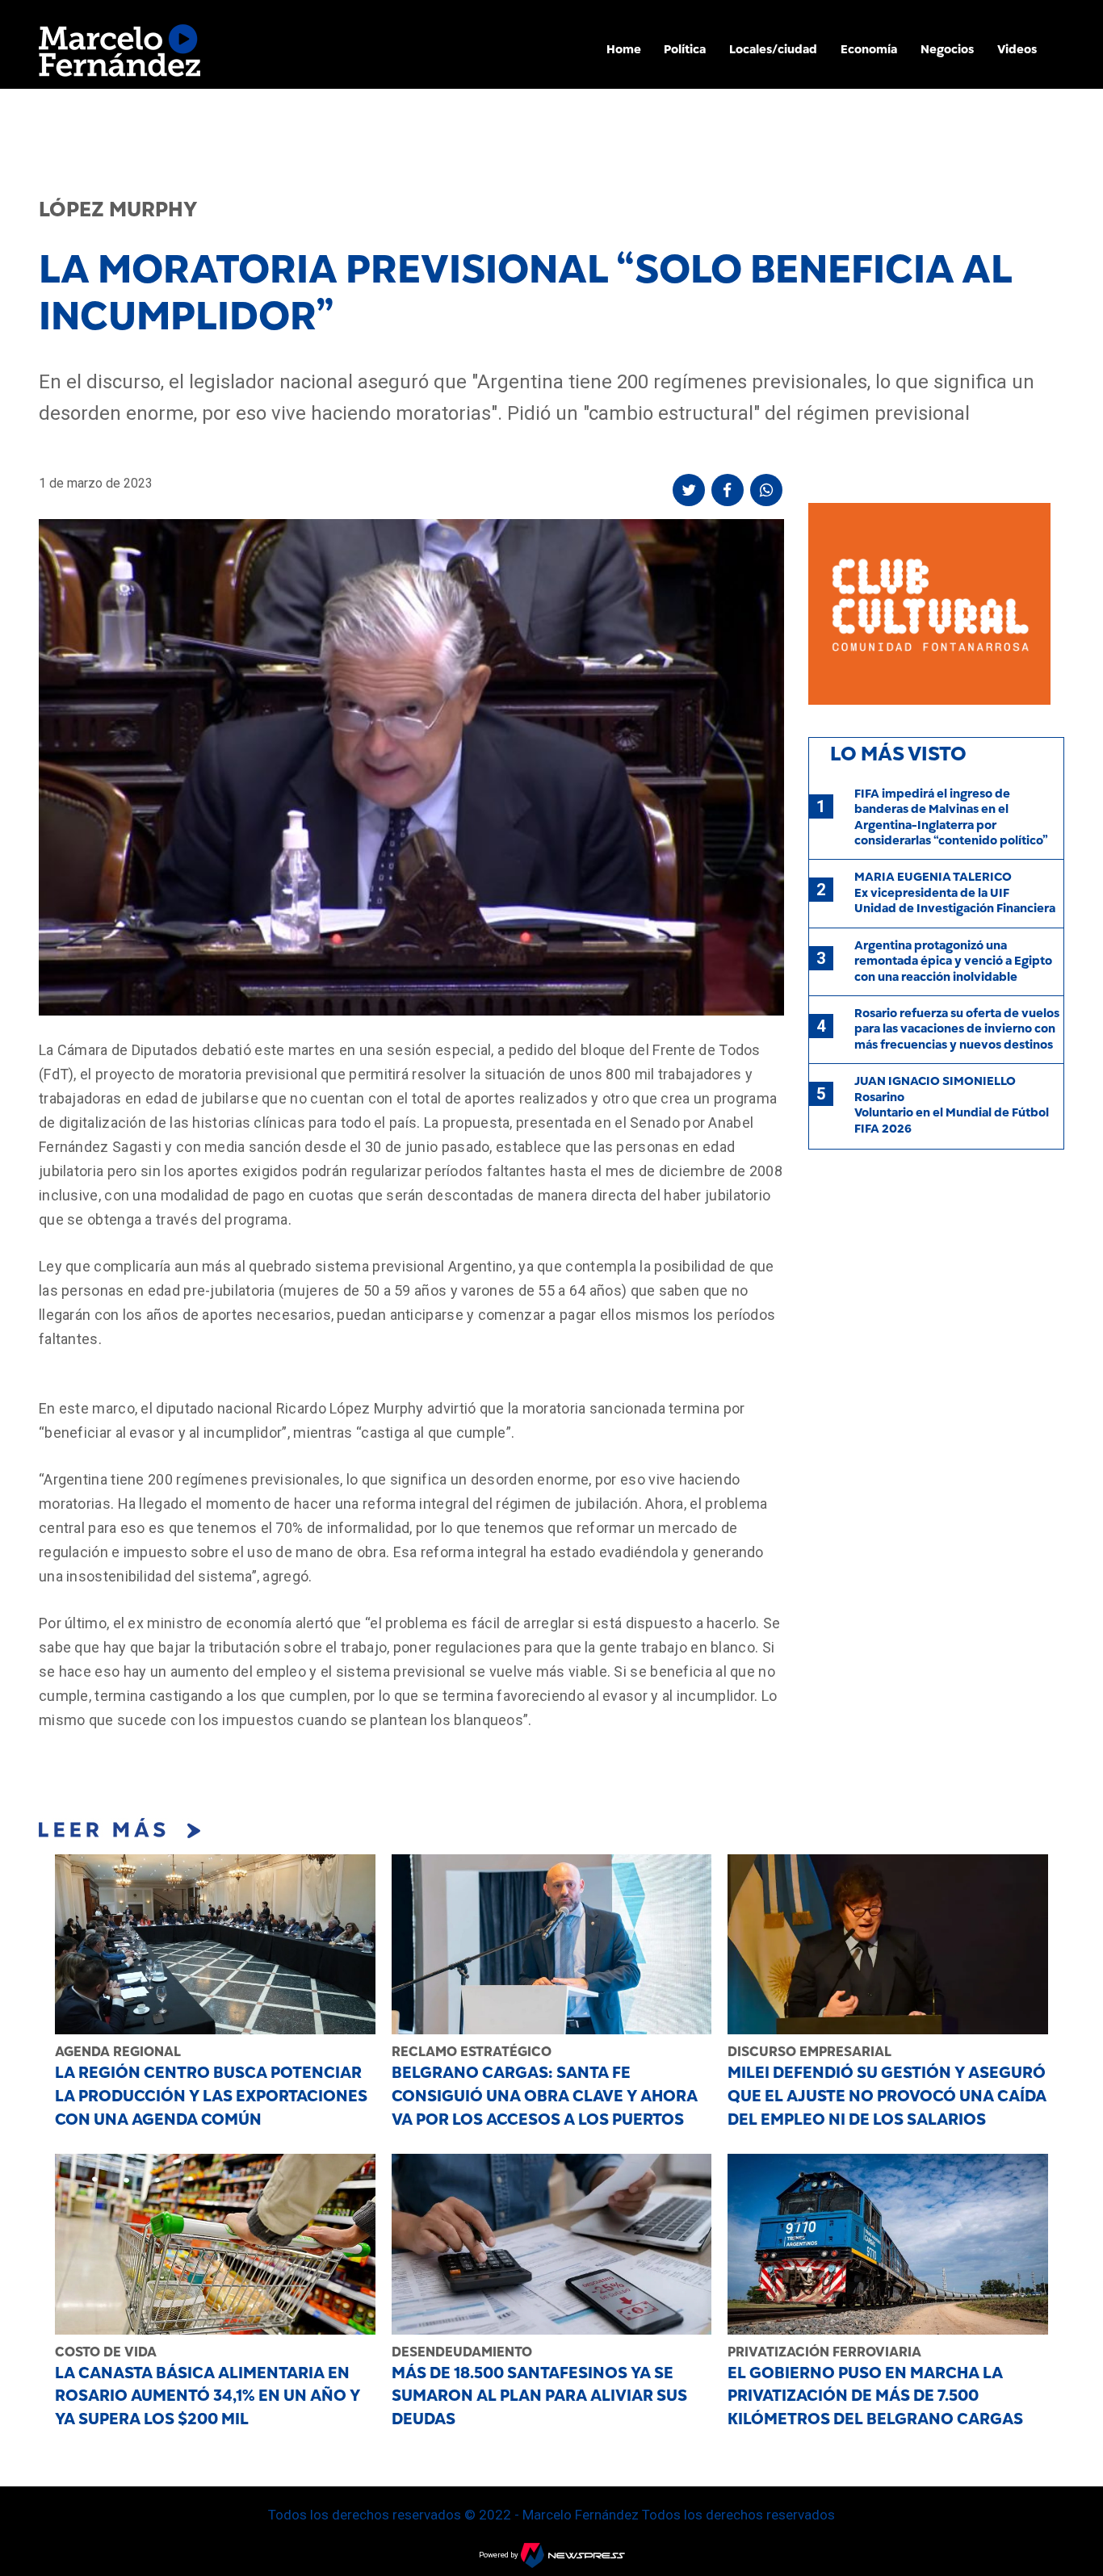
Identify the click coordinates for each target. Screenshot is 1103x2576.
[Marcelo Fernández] (120, 54)
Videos (1017, 49)
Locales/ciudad (773, 49)
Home (624, 49)
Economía (869, 49)
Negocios (947, 49)
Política (685, 49)
